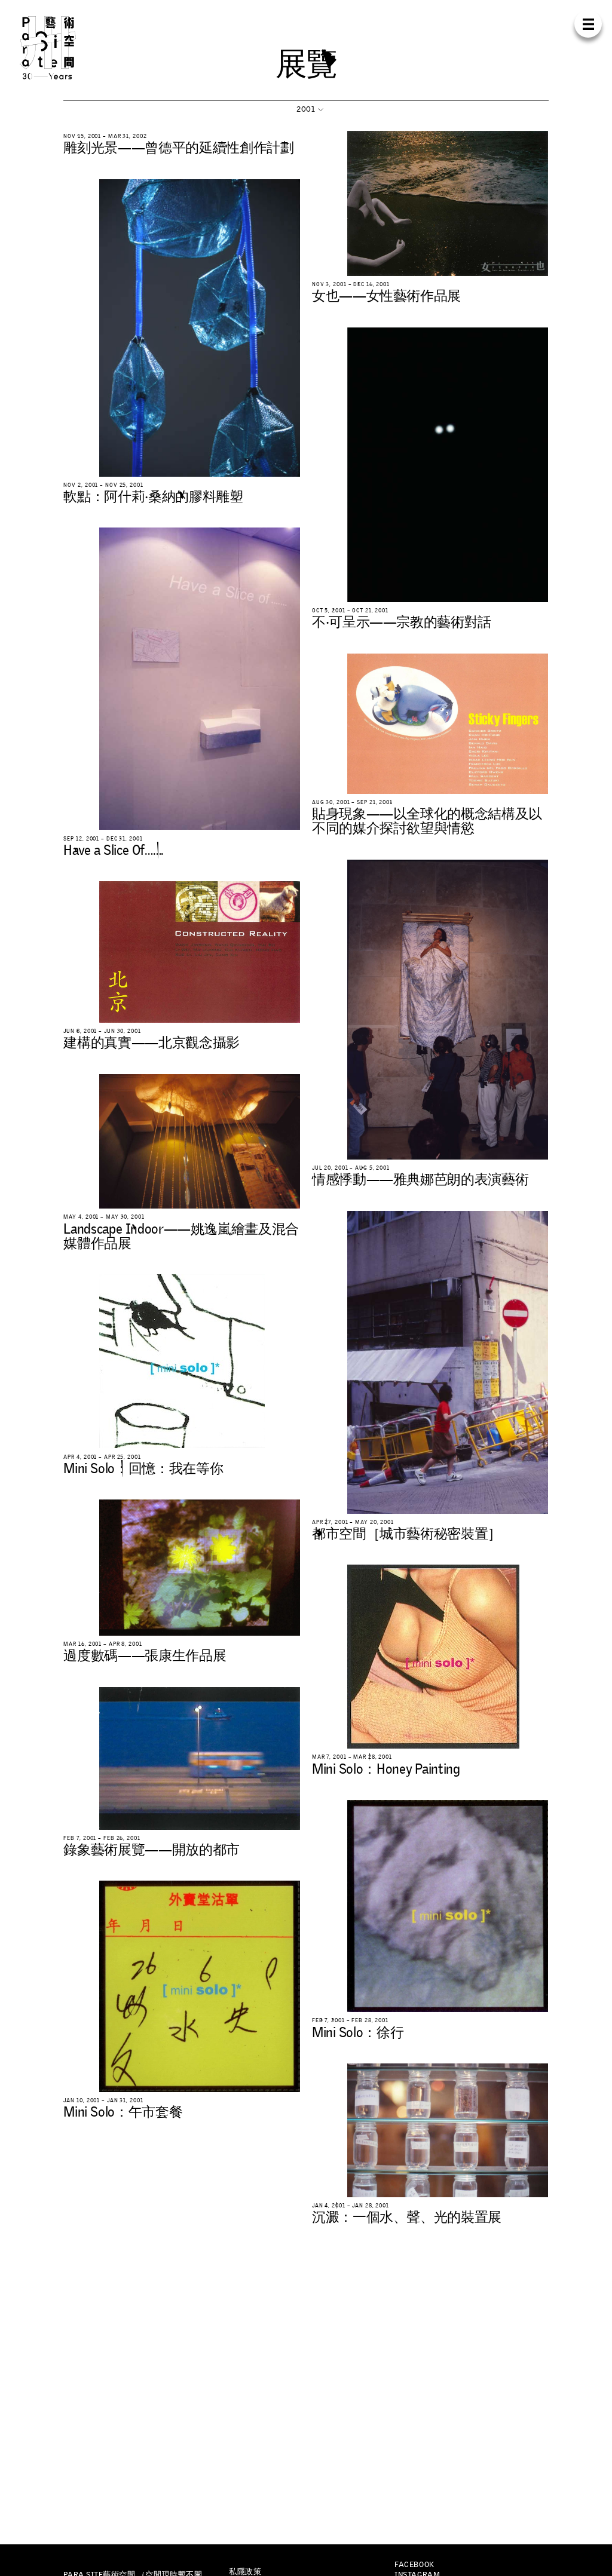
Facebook (414, 2564)
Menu (588, 24)
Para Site (62, 48)
